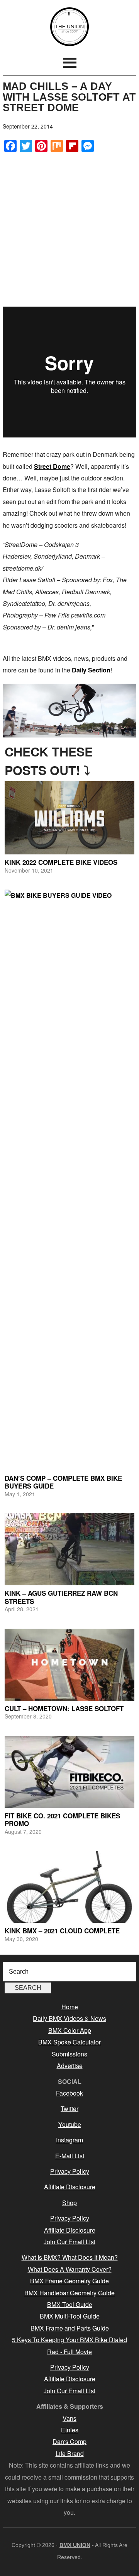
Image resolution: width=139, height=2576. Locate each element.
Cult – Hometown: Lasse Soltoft (64, 1708)
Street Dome (52, 466)
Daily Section (91, 670)
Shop (69, 2203)
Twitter (69, 2109)
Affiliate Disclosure (70, 2187)
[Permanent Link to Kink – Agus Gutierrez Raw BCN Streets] (69, 1549)
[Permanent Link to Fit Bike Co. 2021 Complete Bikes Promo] (69, 1772)
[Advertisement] (69, 229)
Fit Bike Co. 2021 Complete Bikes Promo (62, 1820)
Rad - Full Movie (69, 2352)
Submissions (69, 2054)
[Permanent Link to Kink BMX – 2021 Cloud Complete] (69, 1887)
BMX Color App (70, 2030)
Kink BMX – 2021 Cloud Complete (62, 1931)
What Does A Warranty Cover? (70, 2269)
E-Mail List (70, 2156)
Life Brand (70, 2453)
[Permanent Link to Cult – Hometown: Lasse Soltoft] (69, 1665)
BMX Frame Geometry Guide (69, 2281)
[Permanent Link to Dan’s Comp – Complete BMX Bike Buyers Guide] (69, 1180)
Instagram (69, 2140)
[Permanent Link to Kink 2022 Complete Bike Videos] (69, 818)
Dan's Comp (69, 2441)
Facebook (69, 2093)
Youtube (70, 2124)
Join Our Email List (69, 2242)
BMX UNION (69, 27)
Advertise (70, 2066)
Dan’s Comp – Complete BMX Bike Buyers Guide (63, 1482)
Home (70, 2007)
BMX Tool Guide (70, 2304)
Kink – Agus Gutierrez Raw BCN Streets (61, 1597)
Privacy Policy (70, 2171)
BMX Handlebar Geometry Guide (69, 2293)
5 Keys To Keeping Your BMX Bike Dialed (69, 2340)
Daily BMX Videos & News (69, 2018)
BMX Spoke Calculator (69, 2042)
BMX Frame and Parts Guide (70, 2328)
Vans (69, 2418)
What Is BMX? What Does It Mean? (70, 2257)
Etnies (70, 2430)
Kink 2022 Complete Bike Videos (61, 862)
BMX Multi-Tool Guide (70, 2316)
